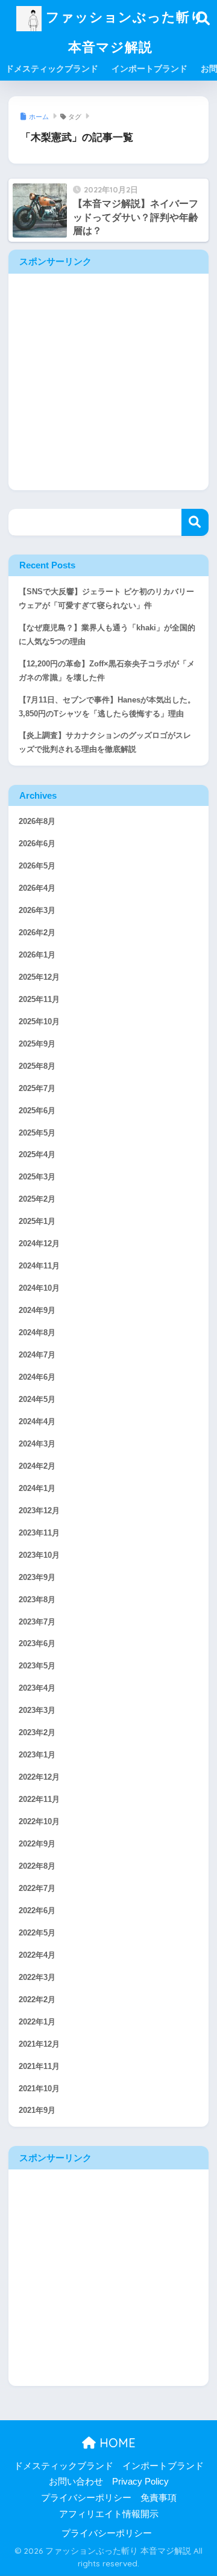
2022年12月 (39, 1777)
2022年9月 (37, 1844)
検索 (195, 522)
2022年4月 (37, 1955)
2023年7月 (37, 1622)
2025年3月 (37, 1177)
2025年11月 (39, 1000)
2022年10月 (39, 1822)
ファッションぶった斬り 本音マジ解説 (123, 32)
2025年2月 (37, 1199)
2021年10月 (39, 2089)
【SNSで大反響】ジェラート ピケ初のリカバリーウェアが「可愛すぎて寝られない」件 (106, 599)
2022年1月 (37, 2022)
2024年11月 (39, 1266)
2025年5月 (37, 1133)
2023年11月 (39, 1533)
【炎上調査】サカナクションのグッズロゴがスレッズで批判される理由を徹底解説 (105, 742)
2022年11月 (39, 1800)
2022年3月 (37, 1978)
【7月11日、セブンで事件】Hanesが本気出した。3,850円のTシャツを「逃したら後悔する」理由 (107, 707)
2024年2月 (37, 1466)
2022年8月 (37, 1866)
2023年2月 (37, 1733)
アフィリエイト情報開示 (109, 2514)
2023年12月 (39, 1511)
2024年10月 (39, 1288)
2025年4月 (37, 1155)
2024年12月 (39, 1244)
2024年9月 (37, 1311)
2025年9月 (37, 1044)
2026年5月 (37, 866)
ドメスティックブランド (52, 69)
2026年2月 (37, 933)
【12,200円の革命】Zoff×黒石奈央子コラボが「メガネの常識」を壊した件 (107, 671)
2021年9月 (37, 2110)
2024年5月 (37, 1400)
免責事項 (159, 2498)
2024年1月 (37, 1489)
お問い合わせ (76, 2482)
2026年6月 (37, 844)
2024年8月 (37, 1333)
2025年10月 (39, 1022)
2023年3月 (37, 1711)
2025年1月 (37, 1222)
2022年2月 (37, 2000)
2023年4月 (37, 1688)
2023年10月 (39, 1555)
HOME (116, 2443)
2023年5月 (37, 1666)
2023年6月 (37, 1644)
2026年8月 (37, 822)
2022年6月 (37, 1911)
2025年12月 (39, 977)
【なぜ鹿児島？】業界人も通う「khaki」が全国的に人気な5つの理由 (107, 635)
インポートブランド (149, 69)
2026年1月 (37, 955)
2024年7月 (37, 1355)
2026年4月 (37, 888)
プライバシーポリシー (86, 2498)
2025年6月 (37, 1111)
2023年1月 (37, 1755)
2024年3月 (37, 1444)
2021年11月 (39, 2067)
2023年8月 (37, 1600)
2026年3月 (37, 911)
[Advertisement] (108, 382)
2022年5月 (37, 1933)
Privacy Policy (140, 2482)
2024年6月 (37, 1377)
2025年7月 (37, 1089)
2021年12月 (39, 2044)
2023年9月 (37, 1578)
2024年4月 (37, 1422)
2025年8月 (37, 1066)
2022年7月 (37, 1889)
